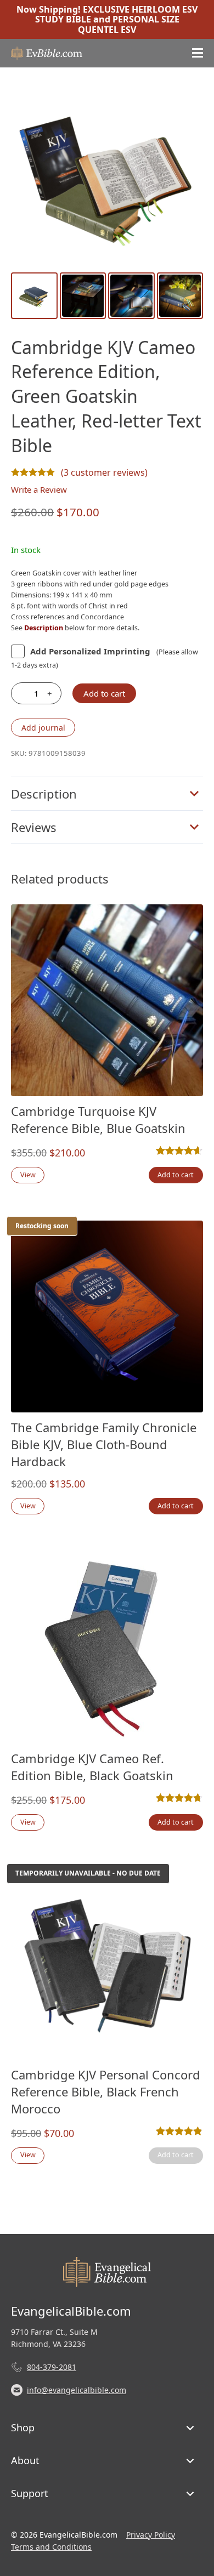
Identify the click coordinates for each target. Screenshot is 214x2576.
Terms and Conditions (51, 2547)
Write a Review (39, 489)
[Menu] (198, 53)
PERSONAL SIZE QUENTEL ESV (129, 24)
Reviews (34, 827)
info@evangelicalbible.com (77, 2390)
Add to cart (104, 693)
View (28, 1175)
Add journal (43, 728)
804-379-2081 (52, 2367)
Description (44, 794)
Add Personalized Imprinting (90, 651)
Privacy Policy (151, 2535)
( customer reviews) (104, 472)
